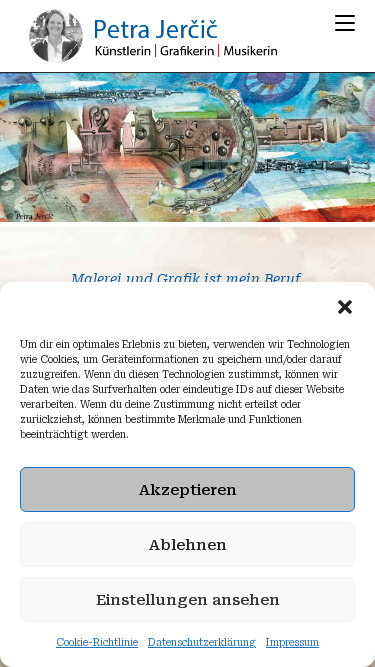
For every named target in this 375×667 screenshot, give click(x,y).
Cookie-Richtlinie (97, 642)
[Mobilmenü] (345, 22)
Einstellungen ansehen (188, 600)
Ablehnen (188, 545)
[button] (345, 307)
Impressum (292, 642)
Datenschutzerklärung (202, 642)
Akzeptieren (188, 490)
